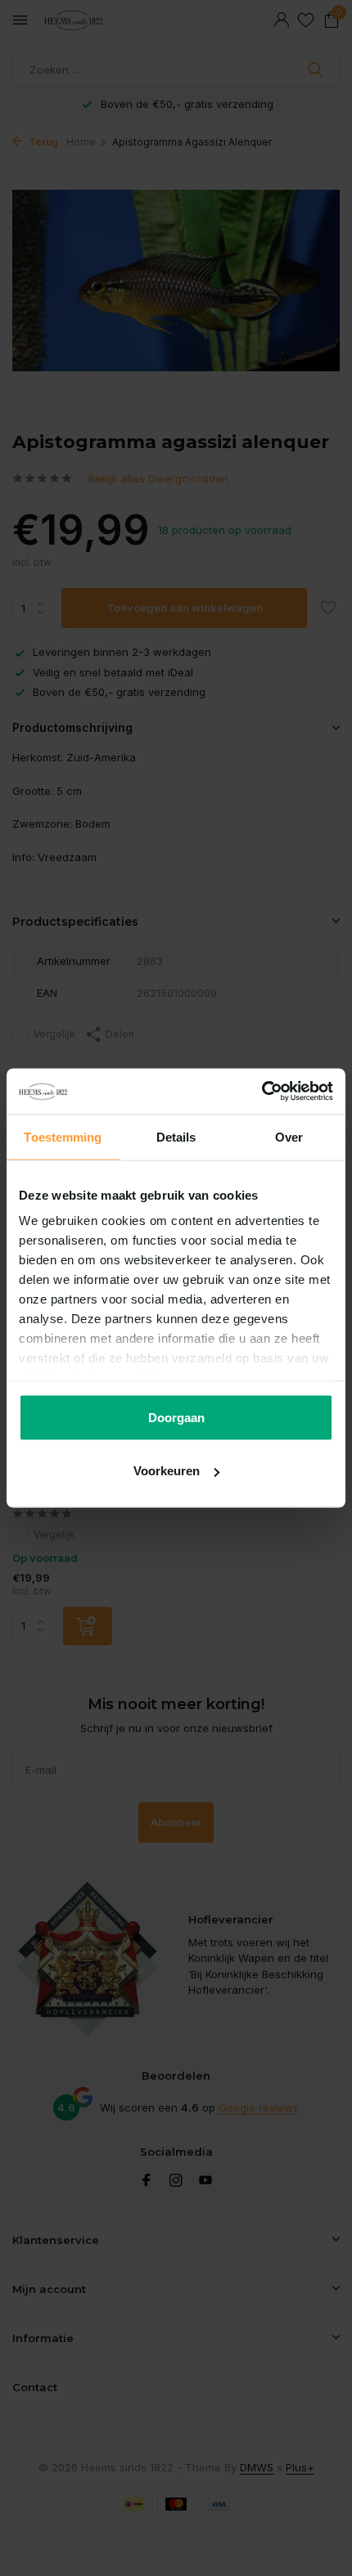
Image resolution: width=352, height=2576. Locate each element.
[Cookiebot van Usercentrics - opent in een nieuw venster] (262, 1092)
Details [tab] (176, 1136)
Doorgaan (176, 1417)
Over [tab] (289, 1136)
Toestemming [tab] (63, 1136)
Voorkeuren (167, 1471)
